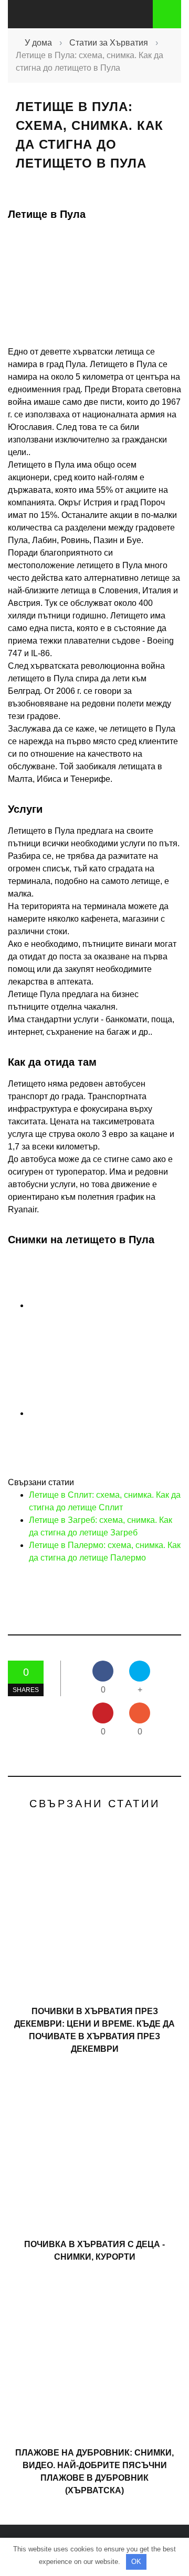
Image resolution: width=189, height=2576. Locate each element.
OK (136, 2562)
